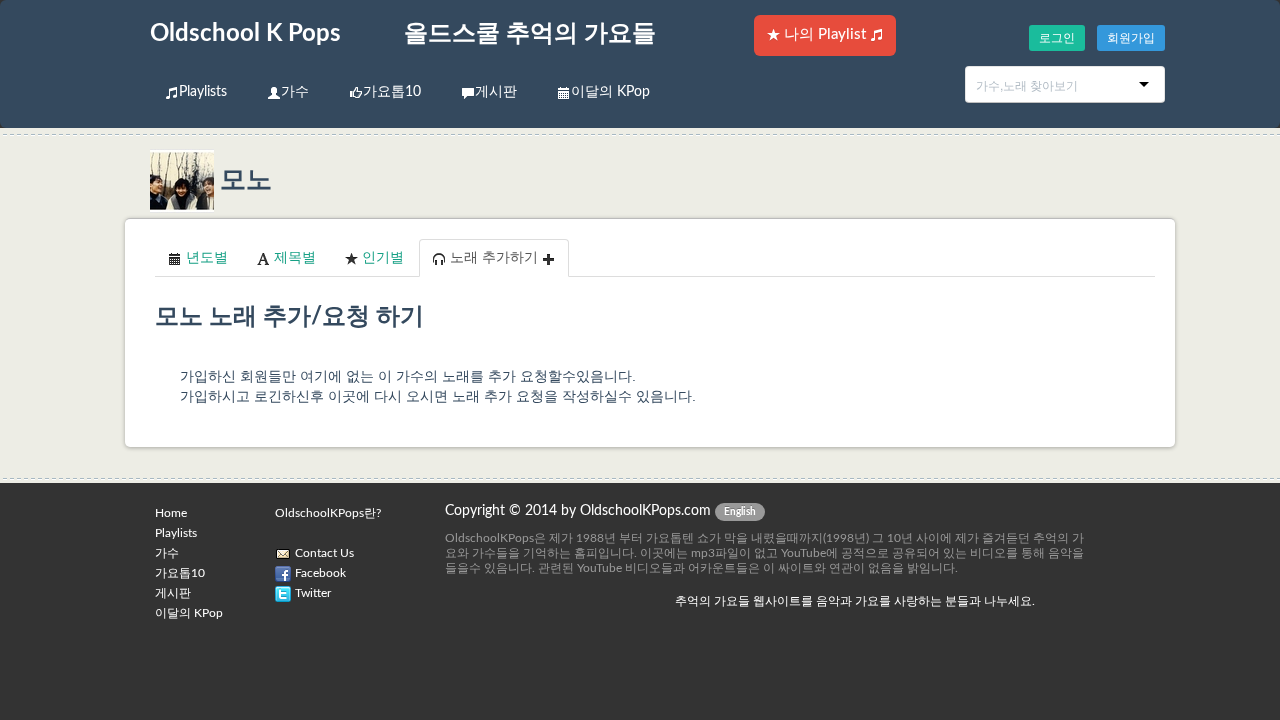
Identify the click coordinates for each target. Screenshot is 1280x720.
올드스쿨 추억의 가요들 (530, 34)
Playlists (203, 92)
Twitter (313, 593)
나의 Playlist (825, 34)
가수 (295, 92)
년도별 (205, 258)
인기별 (381, 258)
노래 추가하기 (494, 258)
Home (171, 513)
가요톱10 (392, 92)
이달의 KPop (610, 92)
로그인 (1057, 38)
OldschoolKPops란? (328, 513)
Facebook (320, 573)
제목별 (293, 258)
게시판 (496, 92)
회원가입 (1131, 38)
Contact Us (324, 553)
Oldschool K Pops (245, 34)
